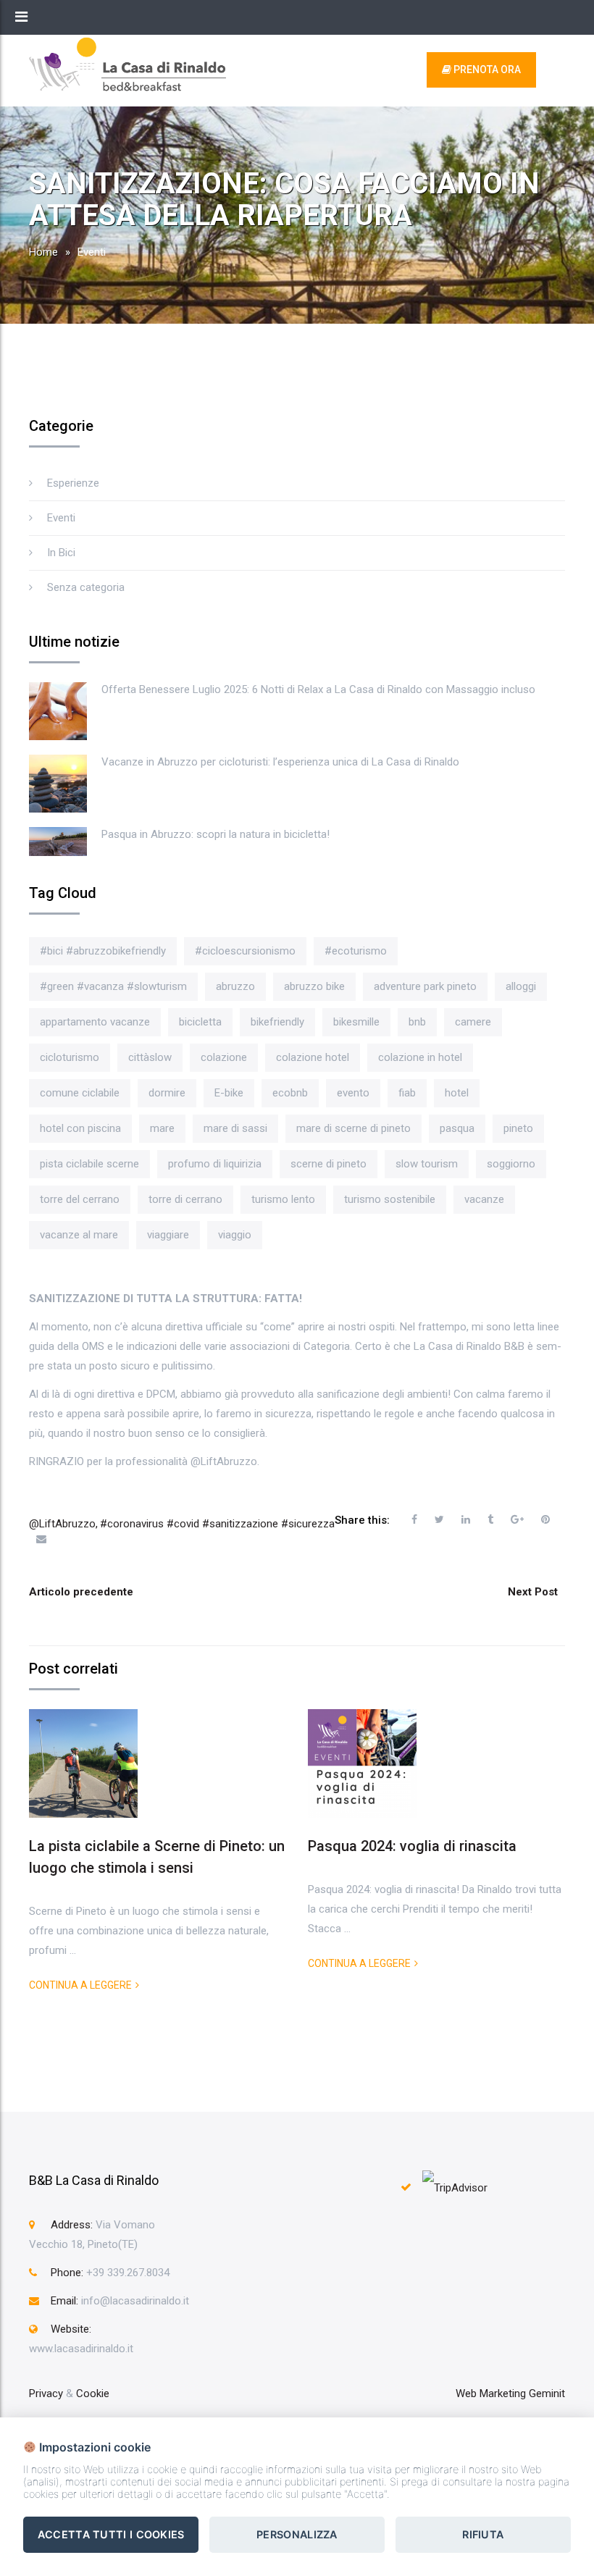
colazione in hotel (420, 1057)
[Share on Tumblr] (490, 1519)
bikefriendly (277, 1022)
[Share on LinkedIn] (466, 1519)
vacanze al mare (79, 1235)
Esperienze (73, 483)
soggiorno (511, 1164)
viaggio (235, 1235)
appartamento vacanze (95, 1022)
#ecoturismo (356, 951)
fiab (407, 1093)
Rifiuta (483, 2534)
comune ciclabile (80, 1093)
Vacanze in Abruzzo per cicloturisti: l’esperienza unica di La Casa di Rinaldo (280, 762)
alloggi (521, 986)
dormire (167, 1093)
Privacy (46, 2394)
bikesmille (356, 1022)
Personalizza (297, 2534)
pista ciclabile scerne (89, 1164)
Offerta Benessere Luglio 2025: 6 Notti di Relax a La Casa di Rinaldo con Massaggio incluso (318, 689)
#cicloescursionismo (245, 951)
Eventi (92, 252)
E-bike (229, 1093)
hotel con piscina (80, 1128)
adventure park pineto (425, 986)
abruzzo (235, 986)
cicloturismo (70, 1057)
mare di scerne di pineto (354, 1128)
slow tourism (427, 1164)
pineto (518, 1128)
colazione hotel (313, 1057)
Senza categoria (86, 587)
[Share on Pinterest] (545, 1519)
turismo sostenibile (390, 1199)
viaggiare (168, 1235)
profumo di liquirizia (215, 1164)
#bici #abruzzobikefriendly (103, 951)
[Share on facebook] (414, 1519)
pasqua (457, 1128)
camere (473, 1022)
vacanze (484, 1199)
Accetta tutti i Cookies (111, 2534)
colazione (224, 1057)
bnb (417, 1022)
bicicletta (200, 1022)
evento (353, 1093)
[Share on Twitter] (439, 1519)
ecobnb (290, 1093)
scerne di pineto (329, 1164)
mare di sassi (235, 1128)
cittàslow (150, 1057)
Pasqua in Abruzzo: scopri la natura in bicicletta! (216, 834)
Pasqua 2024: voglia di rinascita (412, 1846)
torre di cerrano (185, 1199)
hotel (457, 1093)
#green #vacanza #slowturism (113, 986)
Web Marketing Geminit (510, 2394)
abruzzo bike (314, 986)
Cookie (93, 2394)
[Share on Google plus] (517, 1519)
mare (162, 1128)
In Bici (61, 553)
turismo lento (283, 1199)
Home (43, 252)
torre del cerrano (80, 1199)
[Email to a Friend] (41, 1539)
